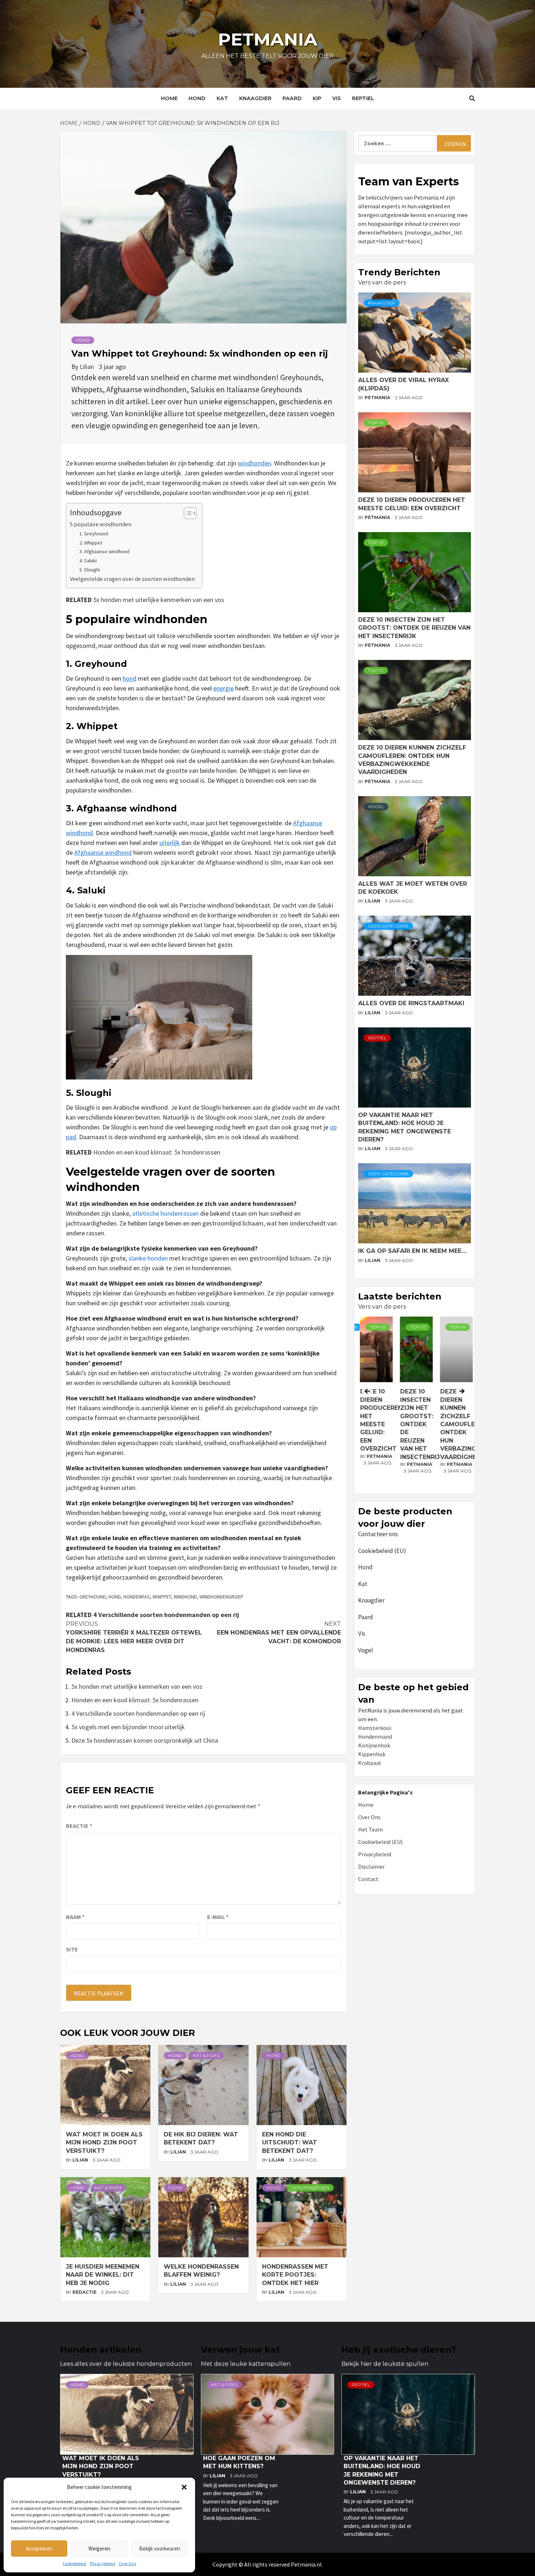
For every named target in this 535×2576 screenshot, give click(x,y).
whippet (162, 1597)
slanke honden (148, 1258)
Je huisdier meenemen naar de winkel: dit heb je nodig (103, 2275)
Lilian (88, 367)
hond (130, 678)
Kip (317, 98)
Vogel (376, 807)
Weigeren (99, 2549)
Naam (75, 1917)
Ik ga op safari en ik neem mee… (412, 1251)
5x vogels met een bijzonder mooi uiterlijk (128, 1727)
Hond (197, 98)
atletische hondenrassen (165, 1213)
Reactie (79, 1826)
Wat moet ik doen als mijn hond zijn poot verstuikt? (104, 2143)
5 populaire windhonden (101, 524)
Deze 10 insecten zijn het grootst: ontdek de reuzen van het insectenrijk (414, 628)
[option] (415, 1403)
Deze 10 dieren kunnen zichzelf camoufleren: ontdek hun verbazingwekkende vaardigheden (474, 1424)
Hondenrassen (310, 2188)
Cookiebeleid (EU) (382, 1551)
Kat (222, 98)
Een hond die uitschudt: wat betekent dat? (290, 2143)
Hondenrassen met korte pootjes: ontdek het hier (295, 2275)
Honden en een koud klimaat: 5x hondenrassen (157, 1152)
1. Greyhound (94, 534)
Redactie (85, 2292)
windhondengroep (221, 1597)
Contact (368, 1879)
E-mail (218, 1917)
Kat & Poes (206, 2055)
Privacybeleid (102, 2563)
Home (169, 98)
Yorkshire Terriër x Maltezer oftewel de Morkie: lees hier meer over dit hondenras (134, 1637)
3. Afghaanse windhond (104, 551)
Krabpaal (370, 1763)
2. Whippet (91, 543)
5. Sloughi (90, 570)
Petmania (268, 39)
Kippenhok (372, 1754)
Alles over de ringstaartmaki (411, 1003)
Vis (337, 98)
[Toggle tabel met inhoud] (187, 513)
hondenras (137, 1597)
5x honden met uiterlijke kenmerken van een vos (159, 600)
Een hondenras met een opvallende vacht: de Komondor (279, 1633)
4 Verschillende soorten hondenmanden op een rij (166, 1615)
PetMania (378, 398)
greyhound (93, 1597)
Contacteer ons (378, 1534)
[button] (184, 2487)
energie (223, 688)
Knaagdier (255, 98)
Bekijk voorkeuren (160, 2549)
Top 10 (376, 423)
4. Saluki (88, 561)
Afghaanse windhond (103, 852)
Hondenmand (375, 1737)
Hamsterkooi (375, 1728)
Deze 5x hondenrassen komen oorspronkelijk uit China (145, 1740)
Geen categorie (388, 926)
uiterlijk (170, 843)
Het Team (370, 1829)
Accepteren (39, 2549)
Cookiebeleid (74, 2563)
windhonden (254, 463)
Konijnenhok (374, 1745)
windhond (185, 1597)
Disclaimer (371, 1867)
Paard (292, 98)
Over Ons (127, 2563)
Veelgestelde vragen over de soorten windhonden (132, 579)
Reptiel (363, 98)
